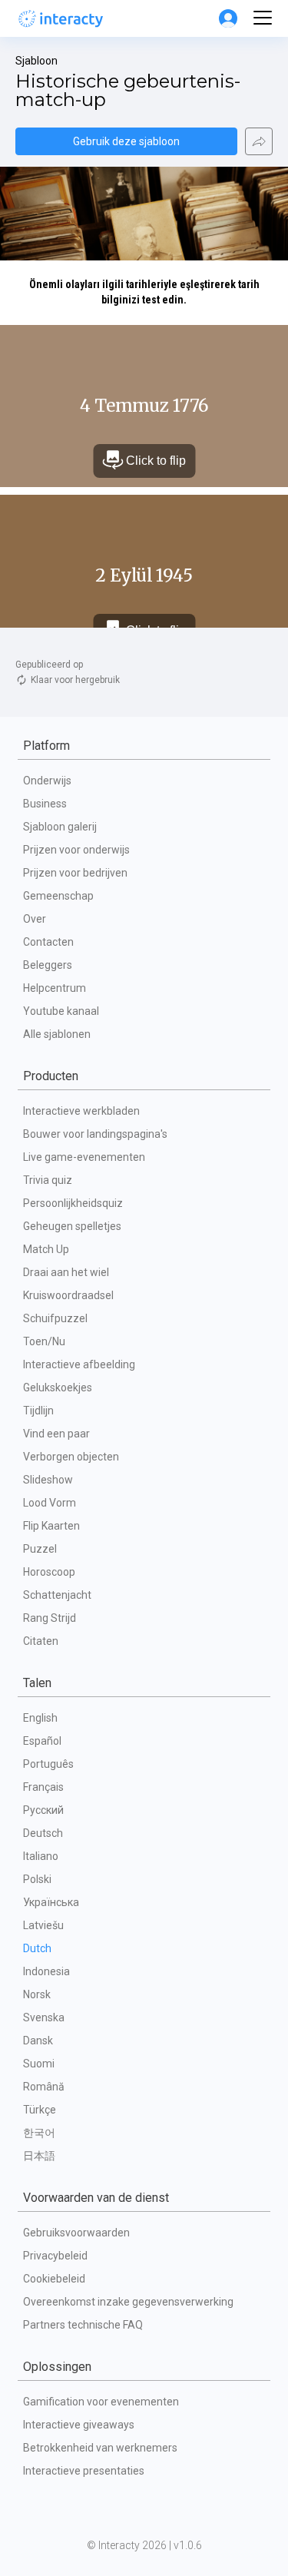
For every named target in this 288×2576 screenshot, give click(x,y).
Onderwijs (47, 781)
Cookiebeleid (54, 2279)
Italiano (41, 1856)
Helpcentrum (55, 988)
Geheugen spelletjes (72, 1226)
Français (43, 1787)
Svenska (44, 2017)
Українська (51, 1902)
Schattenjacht (57, 1595)
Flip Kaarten (51, 1526)
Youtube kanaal (61, 1011)
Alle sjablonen (57, 1034)
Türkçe (40, 2110)
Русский (43, 1810)
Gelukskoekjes (58, 1387)
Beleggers (48, 965)
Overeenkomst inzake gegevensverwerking (128, 2302)
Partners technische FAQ (83, 2325)
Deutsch (43, 1833)
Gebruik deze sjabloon (126, 141)
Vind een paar (56, 1434)
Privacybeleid (55, 2256)
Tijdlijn (38, 1411)
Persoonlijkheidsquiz (73, 1203)
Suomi (39, 2064)
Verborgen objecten (71, 1457)
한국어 (39, 2133)
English (40, 1718)
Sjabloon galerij (60, 827)
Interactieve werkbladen (81, 1111)
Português (48, 1764)
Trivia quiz (48, 1180)
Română (44, 2087)
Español (42, 1741)
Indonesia (46, 1971)
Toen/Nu (44, 1341)
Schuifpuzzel (55, 1318)
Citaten (41, 1641)
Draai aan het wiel (66, 1272)
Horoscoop (49, 1572)
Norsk (37, 1994)
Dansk (38, 2041)
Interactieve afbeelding (79, 1364)
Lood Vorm (50, 1503)
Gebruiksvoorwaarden (76, 2233)
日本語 (39, 2156)
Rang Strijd (50, 1618)
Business (45, 804)
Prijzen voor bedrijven (75, 873)
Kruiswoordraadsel (68, 1295)
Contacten (48, 942)
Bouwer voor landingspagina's (95, 1134)
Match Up (46, 1249)
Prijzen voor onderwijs (76, 850)
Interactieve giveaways (79, 2425)
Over (35, 919)
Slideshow (48, 1480)
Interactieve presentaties (84, 2471)
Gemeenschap (58, 896)
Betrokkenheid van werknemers (100, 2448)
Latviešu (43, 1925)
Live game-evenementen (84, 1157)
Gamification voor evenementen (101, 2402)
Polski (37, 1879)
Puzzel (40, 1549)
